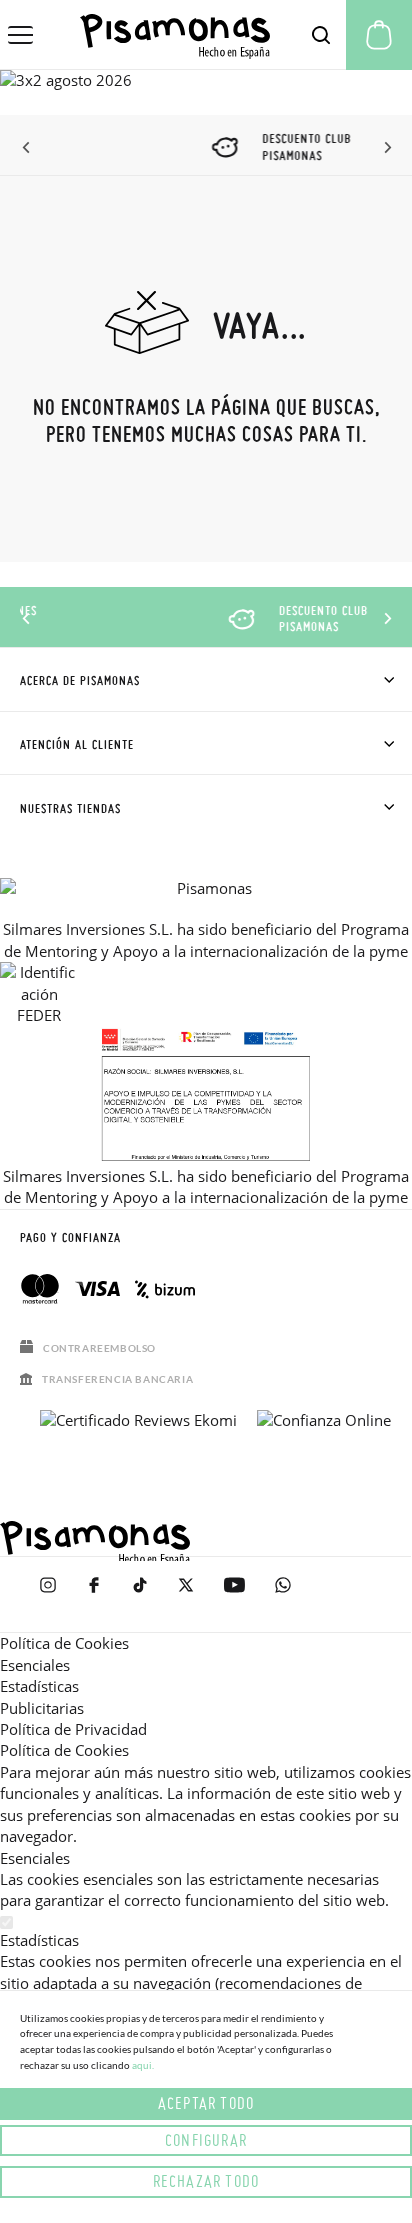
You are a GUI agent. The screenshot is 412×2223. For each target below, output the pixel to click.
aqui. (143, 2065)
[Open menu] (20, 35)
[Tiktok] (140, 1594)
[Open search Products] (321, 35)
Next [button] (384, 148)
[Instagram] (48, 1594)
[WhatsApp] (283, 1594)
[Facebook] (94, 1594)
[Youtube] (234, 1594)
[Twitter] (186, 1594)
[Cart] (379, 35)
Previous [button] (27, 148)
